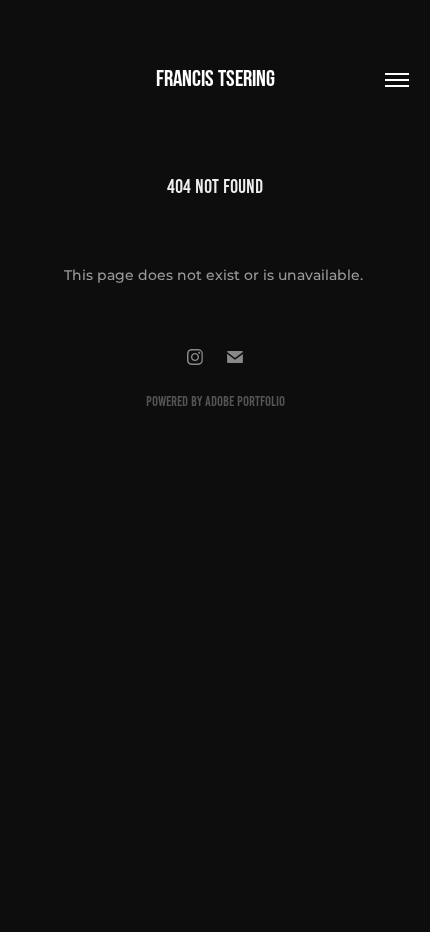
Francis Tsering (215, 77)
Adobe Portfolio (245, 401)
